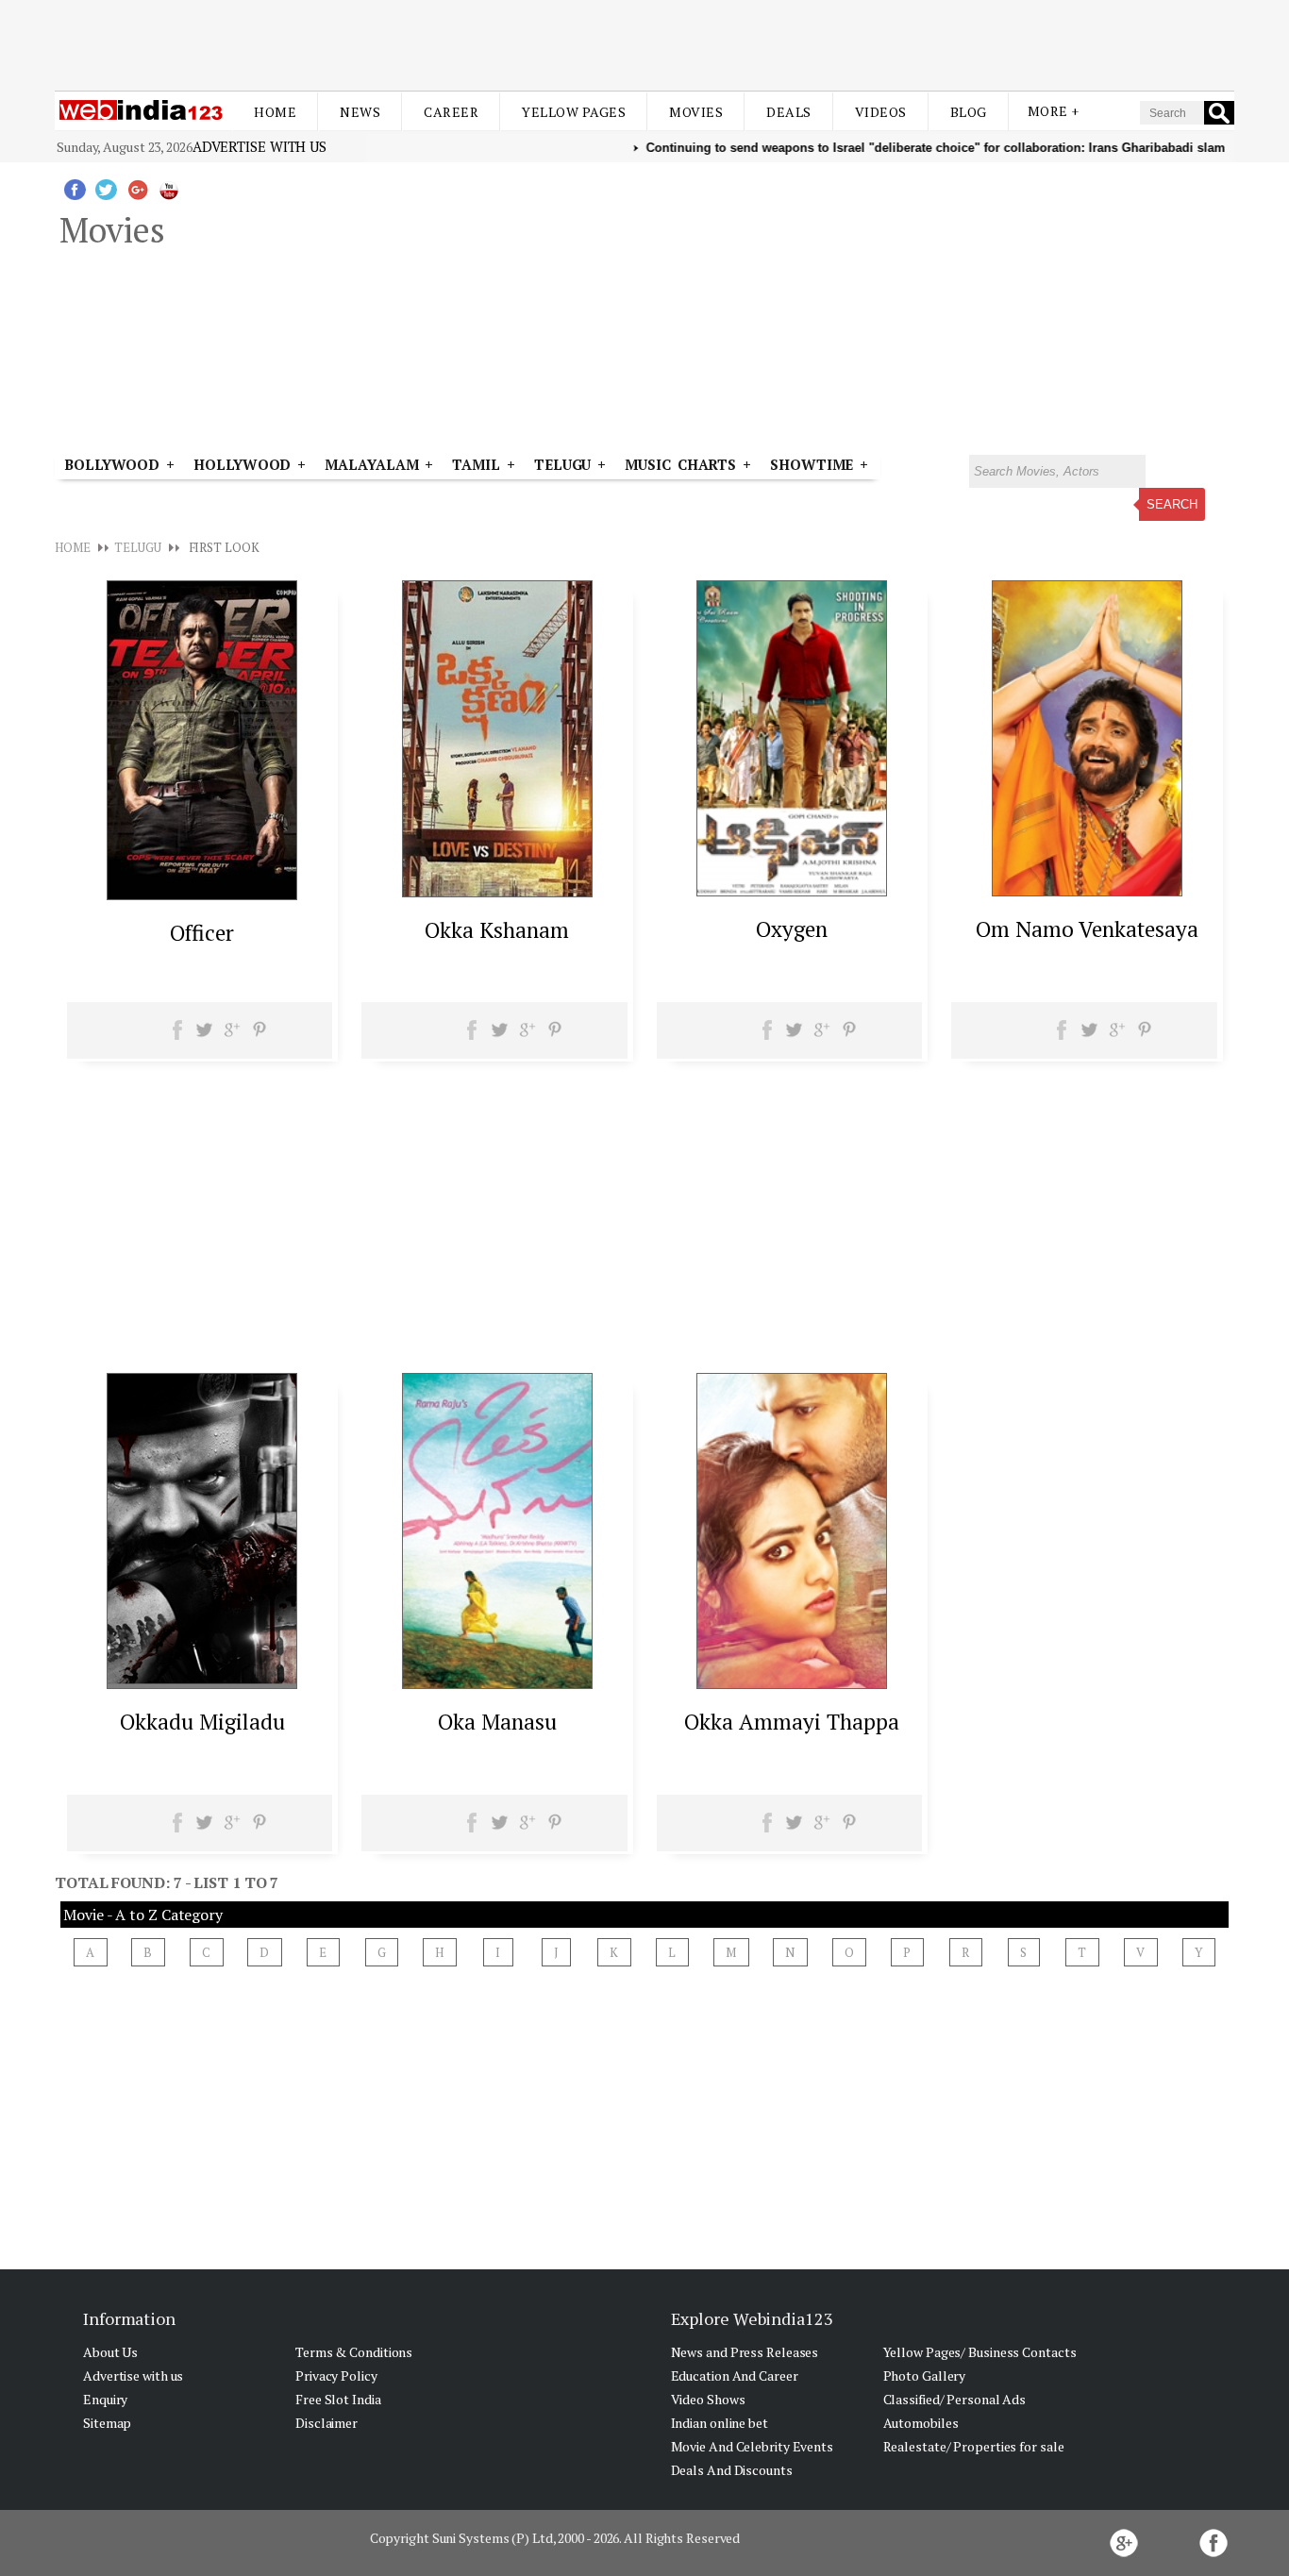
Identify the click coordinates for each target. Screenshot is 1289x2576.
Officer (202, 933)
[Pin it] (259, 1036)
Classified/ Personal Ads (955, 2399)
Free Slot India (338, 2399)
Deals (789, 112)
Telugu (562, 464)
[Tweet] (204, 1036)
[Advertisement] (644, 45)
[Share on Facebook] (178, 1036)
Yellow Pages (574, 112)
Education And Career (735, 2375)
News (360, 112)
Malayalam (371, 464)
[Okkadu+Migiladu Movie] (202, 1683)
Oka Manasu (497, 1722)
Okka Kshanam (497, 930)
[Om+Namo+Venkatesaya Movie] (1087, 891)
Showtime (815, 464)
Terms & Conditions (354, 2352)
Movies (696, 112)
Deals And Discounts (732, 2470)
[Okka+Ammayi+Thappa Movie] (792, 1683)
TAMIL (476, 464)
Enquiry (105, 2399)
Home (275, 112)
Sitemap (107, 2423)
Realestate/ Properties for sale (974, 2446)
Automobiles (921, 2423)
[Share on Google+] (232, 1036)
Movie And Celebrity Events (752, 2446)
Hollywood (242, 464)
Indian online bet (720, 2423)
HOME (73, 547)
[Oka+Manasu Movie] (497, 1683)
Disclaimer (326, 2423)
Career (451, 112)
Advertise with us (259, 146)
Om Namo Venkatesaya (1087, 929)
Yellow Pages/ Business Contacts (980, 2352)
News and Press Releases (745, 2352)
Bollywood (112, 464)
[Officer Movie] (202, 895)
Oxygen (792, 929)
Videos (881, 112)
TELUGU (137, 547)
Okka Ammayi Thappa (792, 1722)
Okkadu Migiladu (202, 1722)
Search (1172, 504)
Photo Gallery (925, 2375)
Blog (969, 112)
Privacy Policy (336, 2375)
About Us (110, 2352)
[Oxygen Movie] (792, 891)
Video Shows (708, 2399)
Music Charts (680, 464)
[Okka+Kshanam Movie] (497, 892)
